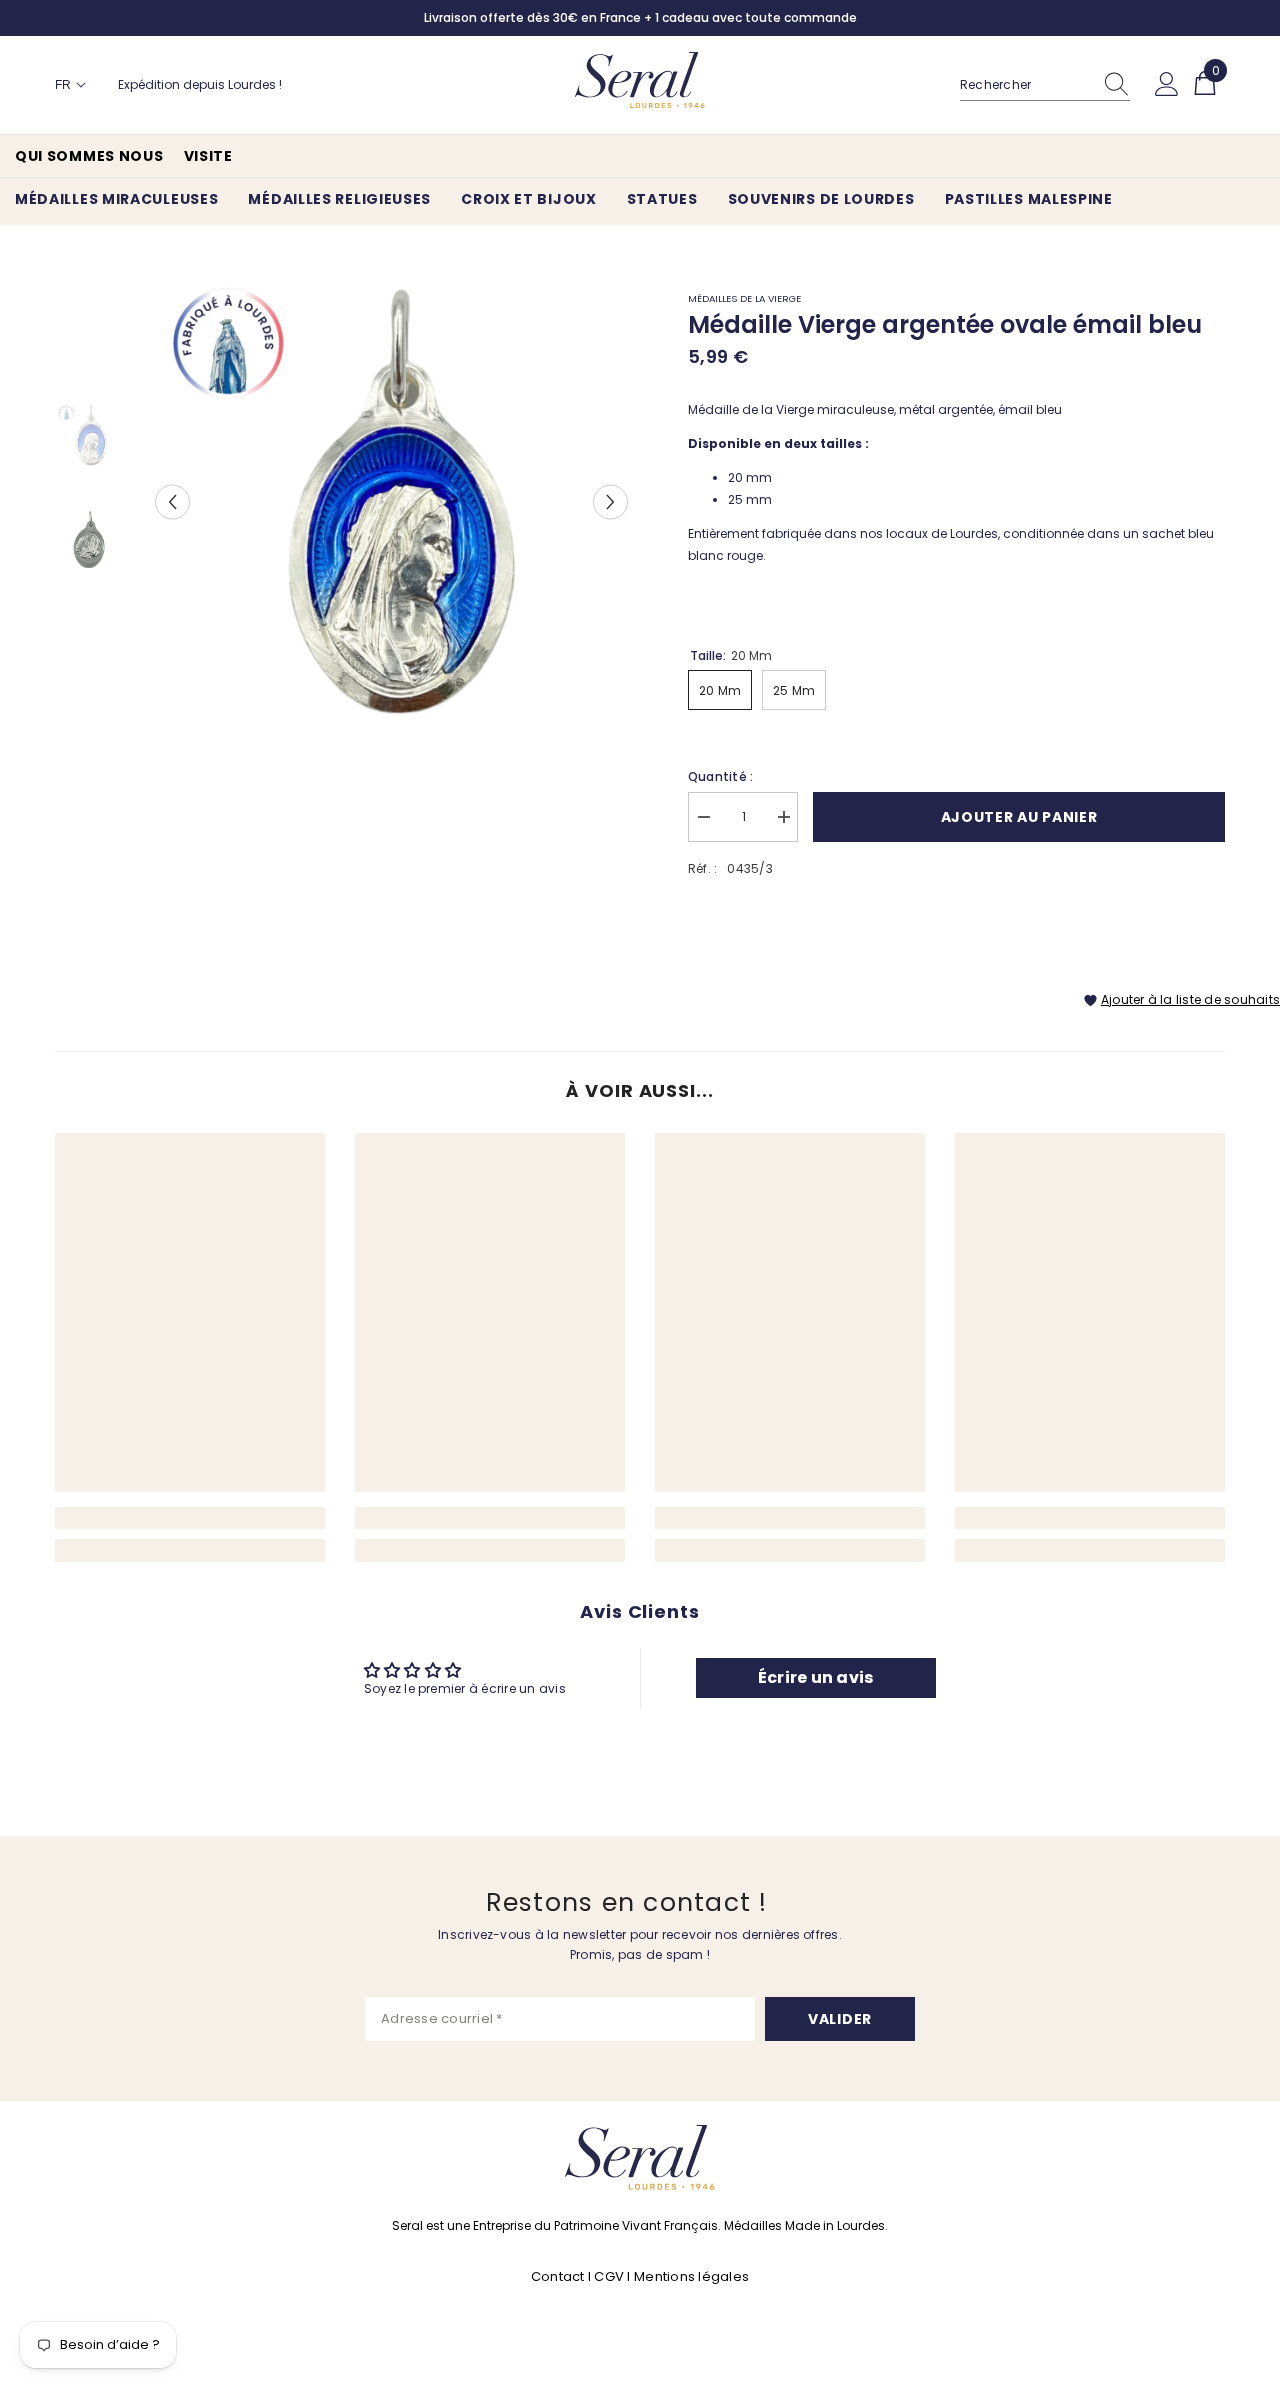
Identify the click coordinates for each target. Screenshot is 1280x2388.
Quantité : (720, 776)
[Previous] (172, 501)
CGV (609, 2276)
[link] (190, 1518)
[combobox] (1026, 85)
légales (723, 2276)
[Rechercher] (1045, 85)
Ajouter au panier (1019, 817)
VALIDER (840, 2019)
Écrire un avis (815, 1677)
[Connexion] (1167, 85)
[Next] (610, 501)
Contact (559, 2276)
